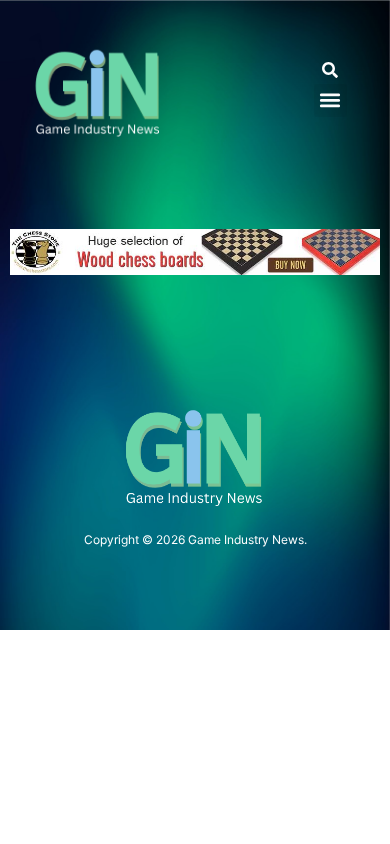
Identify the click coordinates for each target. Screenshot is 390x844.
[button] (330, 70)
